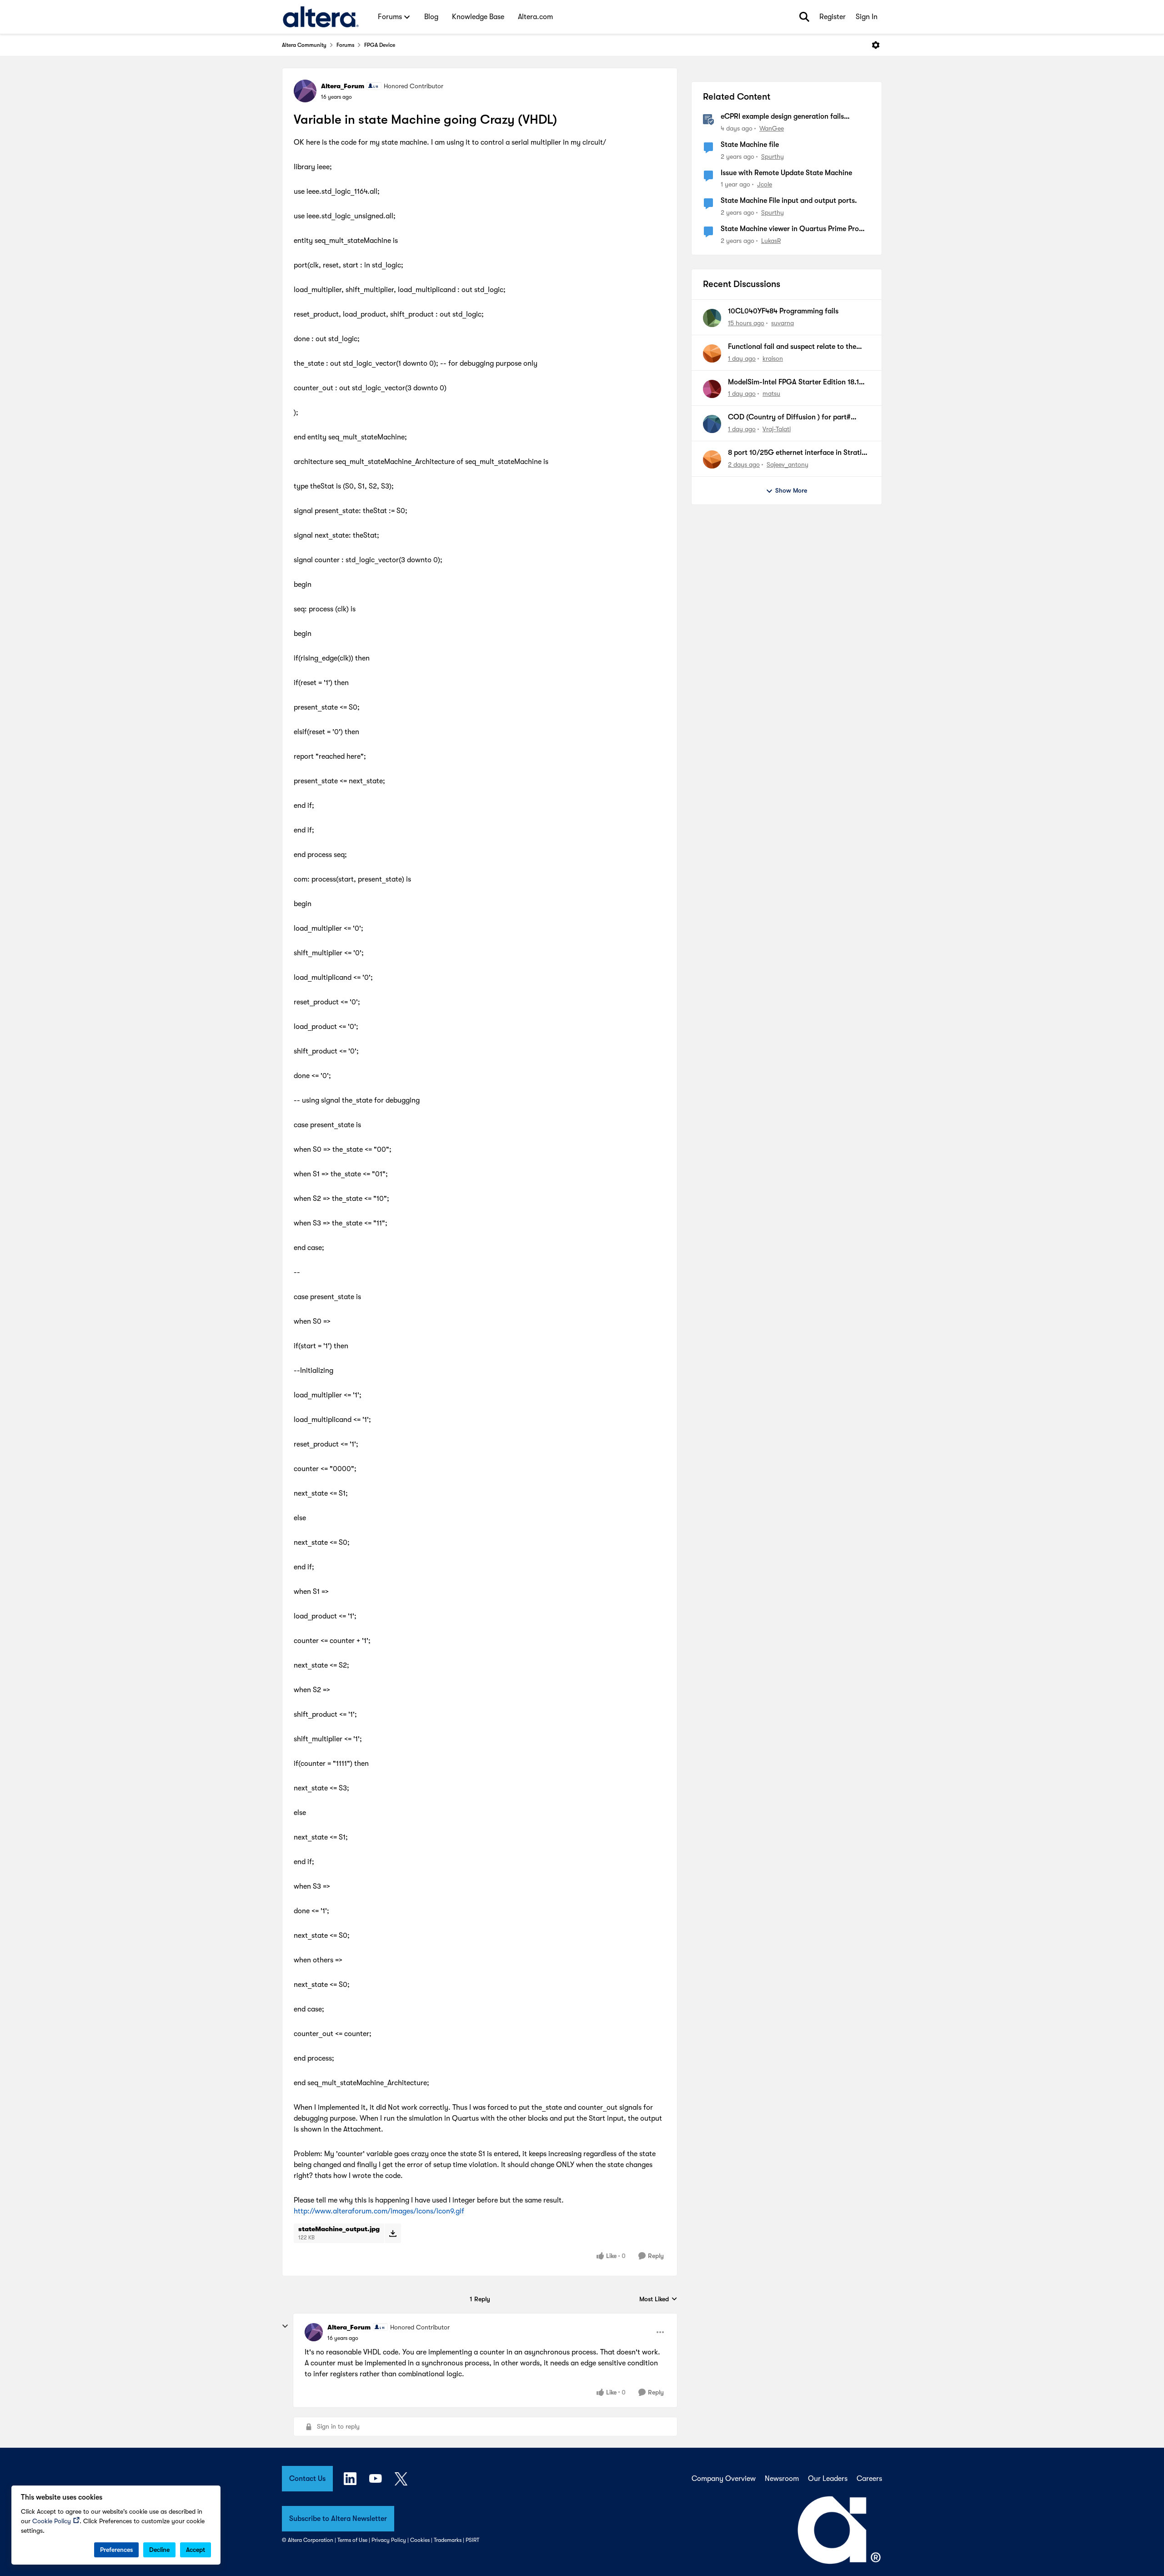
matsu (771, 393)
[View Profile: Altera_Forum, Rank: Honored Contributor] (305, 91)
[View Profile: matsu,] (712, 389)
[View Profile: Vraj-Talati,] (712, 424)
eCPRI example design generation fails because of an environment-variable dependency (782, 117)
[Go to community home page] (321, 17)
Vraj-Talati (777, 429)
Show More (791, 490)
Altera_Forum (343, 86)
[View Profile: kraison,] (712, 353)
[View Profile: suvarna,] (712, 318)
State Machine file (750, 145)
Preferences (116, 2550)
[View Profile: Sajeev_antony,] (712, 459)
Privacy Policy (389, 2540)
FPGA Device (380, 45)
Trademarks (448, 2540)
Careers (869, 2479)
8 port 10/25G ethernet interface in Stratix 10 (797, 453)
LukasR (771, 241)
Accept (196, 2550)
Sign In (867, 17)
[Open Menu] (876, 45)
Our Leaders (828, 2479)
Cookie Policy (52, 2521)
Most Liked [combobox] (658, 2300)
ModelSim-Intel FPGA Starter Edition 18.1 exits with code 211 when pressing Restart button (794, 383)
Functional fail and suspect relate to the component (792, 347)
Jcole (765, 184)
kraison (773, 358)
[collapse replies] (285, 2326)
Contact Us (307, 2479)
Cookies (420, 2540)
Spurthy (773, 156)
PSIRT (472, 2540)
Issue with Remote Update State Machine (786, 173)
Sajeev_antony (788, 464)
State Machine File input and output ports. (789, 201)
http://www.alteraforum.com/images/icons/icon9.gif (379, 2211)
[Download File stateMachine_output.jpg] (393, 2233)
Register (833, 17)
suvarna (783, 323)
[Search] (804, 17)
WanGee (772, 128)
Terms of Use (352, 2540)
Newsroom (782, 2479)
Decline (159, 2550)
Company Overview (724, 2479)
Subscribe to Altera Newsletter (338, 2519)
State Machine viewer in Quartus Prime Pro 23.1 (790, 229)
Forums (345, 45)
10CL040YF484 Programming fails (783, 311)
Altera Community (304, 45)
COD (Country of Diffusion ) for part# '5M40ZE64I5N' (789, 418)
